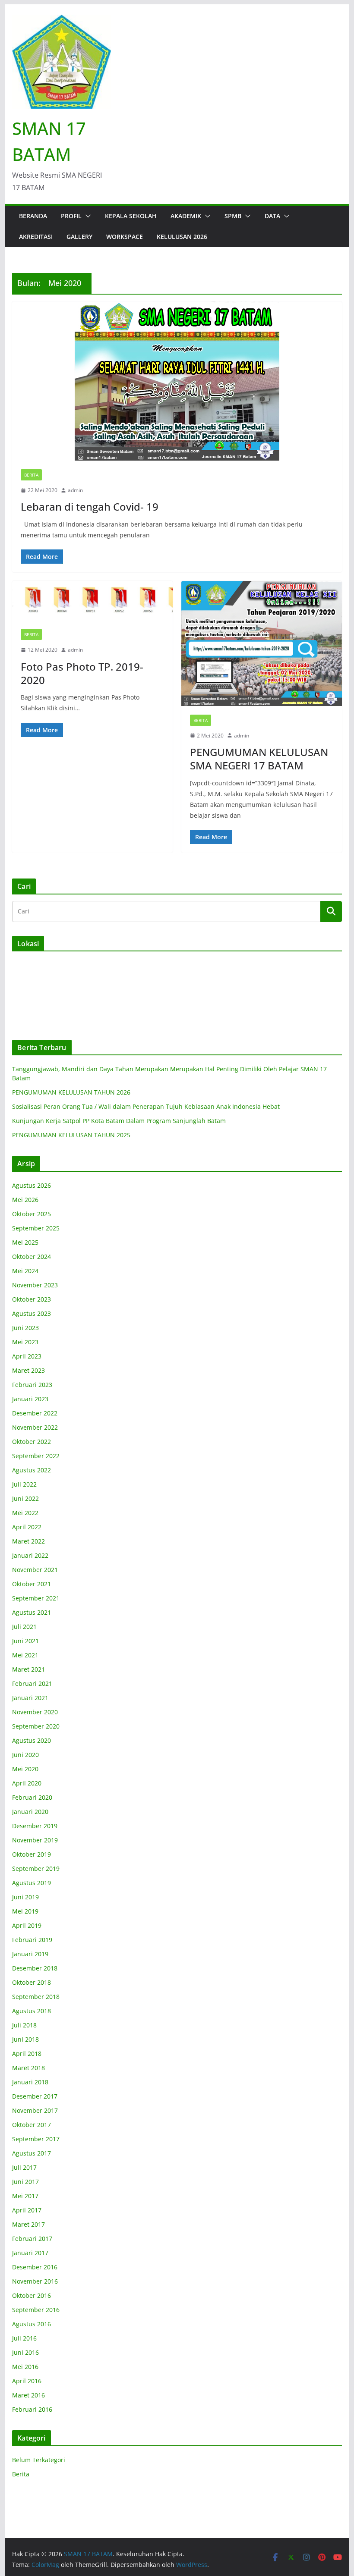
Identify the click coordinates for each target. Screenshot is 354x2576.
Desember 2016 (35, 2267)
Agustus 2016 (32, 2324)
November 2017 (35, 2110)
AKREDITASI (36, 237)
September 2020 (36, 1726)
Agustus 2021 (32, 1612)
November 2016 (35, 2281)
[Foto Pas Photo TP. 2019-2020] (92, 601)
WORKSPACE (125, 237)
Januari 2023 (30, 1399)
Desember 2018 (35, 1968)
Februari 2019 (32, 1940)
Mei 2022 (25, 1513)
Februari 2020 (32, 1797)
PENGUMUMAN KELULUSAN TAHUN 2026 (71, 1092)
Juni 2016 (25, 2352)
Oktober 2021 (32, 1584)
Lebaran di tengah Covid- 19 (90, 507)
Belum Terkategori (39, 2460)
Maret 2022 (28, 1541)
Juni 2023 (25, 1328)
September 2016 (36, 2310)
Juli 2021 (24, 1627)
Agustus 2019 (32, 1883)
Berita (31, 475)
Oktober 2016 (32, 2295)
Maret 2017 (28, 2224)
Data (272, 216)
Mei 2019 (25, 1911)
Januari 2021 (30, 1698)
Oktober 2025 (32, 1214)
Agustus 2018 (32, 2011)
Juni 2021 (25, 1641)
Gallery (79, 237)
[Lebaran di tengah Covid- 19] (177, 381)
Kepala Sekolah (131, 216)
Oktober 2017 (32, 2125)
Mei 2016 (25, 2367)
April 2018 (27, 2054)
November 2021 (35, 1570)
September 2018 (36, 1997)
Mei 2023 (25, 1342)
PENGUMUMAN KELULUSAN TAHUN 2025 (71, 1135)
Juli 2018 (24, 2025)
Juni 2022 (25, 1498)
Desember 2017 (35, 2096)
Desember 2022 (35, 1413)
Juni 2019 (25, 1897)
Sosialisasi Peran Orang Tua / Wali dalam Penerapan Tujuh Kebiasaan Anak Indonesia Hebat (146, 1106)
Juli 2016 (24, 2338)
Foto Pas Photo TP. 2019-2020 (82, 673)
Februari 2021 (32, 1683)
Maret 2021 (28, 1669)
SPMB (233, 216)
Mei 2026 (25, 1200)
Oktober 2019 (32, 1854)
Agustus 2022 (32, 1470)
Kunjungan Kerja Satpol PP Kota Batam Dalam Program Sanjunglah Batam (119, 1121)
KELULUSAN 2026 (182, 237)
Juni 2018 (25, 2039)
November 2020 (35, 1712)
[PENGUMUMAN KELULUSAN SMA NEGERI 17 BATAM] (262, 643)
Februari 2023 (32, 1385)
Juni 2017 (25, 2182)
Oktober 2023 (32, 1299)
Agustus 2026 (32, 1185)
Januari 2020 (30, 1812)
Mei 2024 (25, 1271)
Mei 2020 (25, 1769)
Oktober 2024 (32, 1257)
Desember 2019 (35, 1826)
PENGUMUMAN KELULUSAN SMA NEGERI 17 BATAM (259, 759)
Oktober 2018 (32, 1982)
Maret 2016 (28, 2395)
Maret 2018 (28, 2068)
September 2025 (36, 1228)
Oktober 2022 (32, 1442)
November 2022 (35, 1427)
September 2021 (36, 1598)
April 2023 (27, 1356)
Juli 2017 (24, 2167)
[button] (86, 216)
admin (75, 490)
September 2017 (36, 2139)
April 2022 (27, 1527)
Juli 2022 (24, 1484)
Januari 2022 (30, 1555)
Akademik (186, 216)
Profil (71, 216)
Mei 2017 (25, 2196)
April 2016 (27, 2381)
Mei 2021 (25, 1655)
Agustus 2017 (32, 2153)
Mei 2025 (25, 1242)
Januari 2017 (30, 2253)
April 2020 (27, 1783)
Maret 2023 (28, 1370)
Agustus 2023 (32, 1313)
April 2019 (27, 1925)
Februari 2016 (32, 2409)
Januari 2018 (30, 2082)
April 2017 (27, 2210)
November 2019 (35, 1840)
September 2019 (36, 1868)
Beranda (33, 216)
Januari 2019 (30, 1954)
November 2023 (35, 1285)
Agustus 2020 (32, 1740)
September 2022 (36, 1456)
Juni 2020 (25, 1755)
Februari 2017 (32, 2239)
